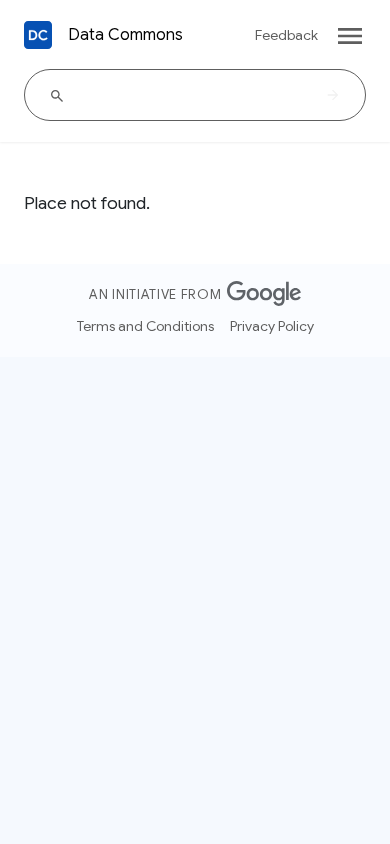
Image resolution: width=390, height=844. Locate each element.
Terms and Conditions (145, 326)
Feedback (286, 35)
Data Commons (125, 35)
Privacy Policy (272, 326)
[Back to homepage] (38, 35)
